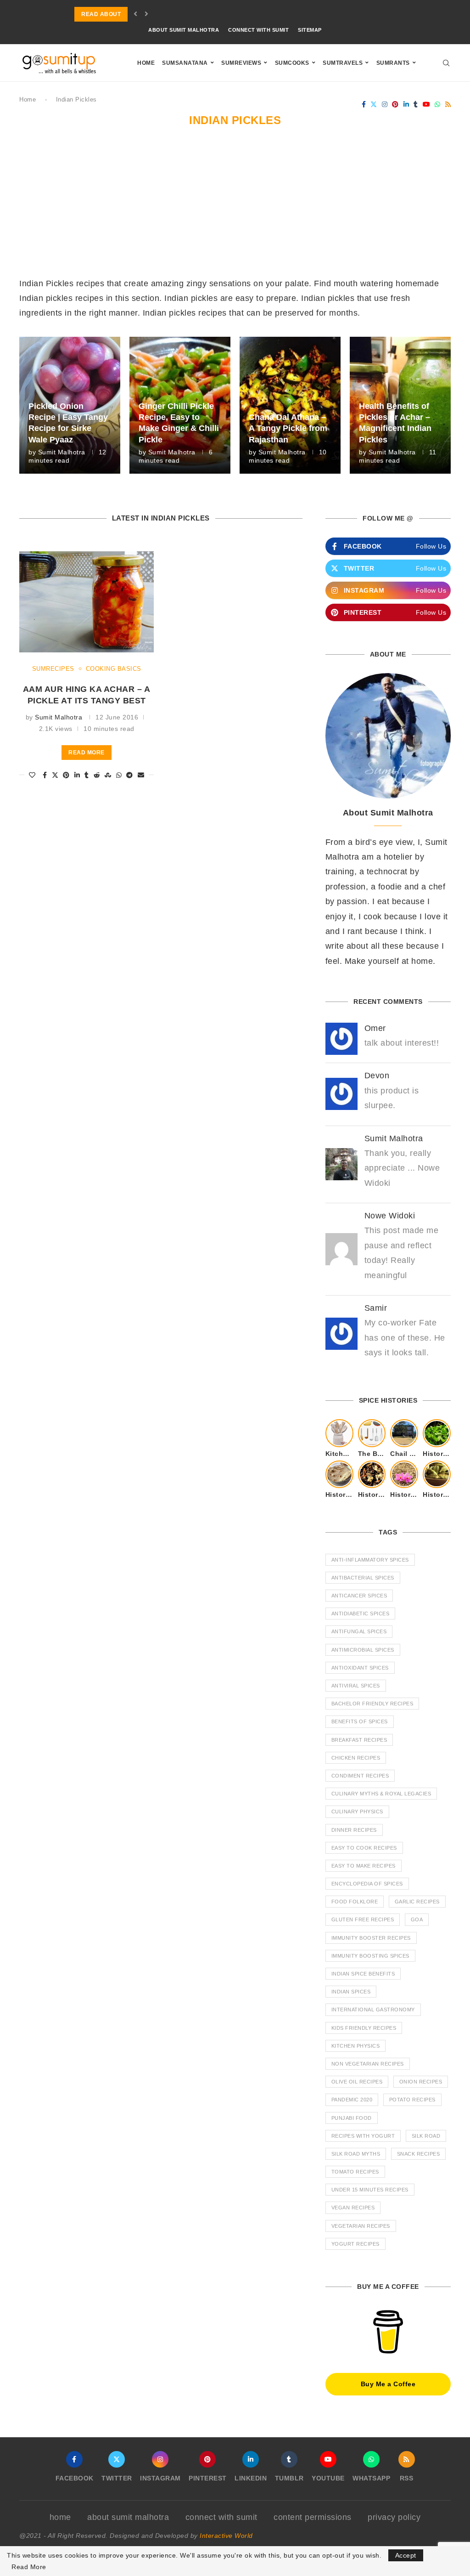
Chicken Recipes (356, 1758)
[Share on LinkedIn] (77, 775)
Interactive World (226, 2536)
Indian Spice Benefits (363, 1974)
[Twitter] (374, 104)
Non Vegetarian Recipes (368, 2064)
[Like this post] (32, 775)
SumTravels (343, 63)
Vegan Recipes (353, 2208)
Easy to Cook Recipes (364, 1848)
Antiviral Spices (356, 1686)
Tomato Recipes (355, 2172)
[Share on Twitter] (55, 775)
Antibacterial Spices (363, 1578)
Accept (406, 2555)
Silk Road (426, 2136)
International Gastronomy (373, 2010)
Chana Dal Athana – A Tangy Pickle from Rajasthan (288, 428)
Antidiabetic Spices (361, 1614)
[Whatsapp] (438, 104)
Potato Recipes (412, 2100)
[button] (136, 14)
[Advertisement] (235, 207)
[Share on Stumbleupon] (108, 775)
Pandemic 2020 (352, 2100)
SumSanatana (185, 63)
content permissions (313, 2517)
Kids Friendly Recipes (364, 2028)
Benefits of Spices (360, 1721)
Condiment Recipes (360, 1776)
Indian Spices (351, 1992)
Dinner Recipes (354, 1830)
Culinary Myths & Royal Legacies (381, 1794)
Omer (375, 1028)
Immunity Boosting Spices (370, 1956)
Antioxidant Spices (360, 1668)
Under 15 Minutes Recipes (370, 2190)
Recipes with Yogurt (363, 2136)
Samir (376, 1308)
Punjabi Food (352, 2118)
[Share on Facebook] (45, 775)
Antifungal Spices (359, 1631)
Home (146, 63)
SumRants (393, 63)
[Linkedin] (406, 104)
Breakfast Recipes (359, 1740)
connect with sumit (258, 30)
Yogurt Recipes (355, 2244)
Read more (87, 753)
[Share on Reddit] (97, 775)
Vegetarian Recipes (361, 2226)
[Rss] (448, 104)
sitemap (310, 30)
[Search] (446, 63)
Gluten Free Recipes (363, 1919)
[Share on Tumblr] (87, 775)
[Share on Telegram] (130, 775)
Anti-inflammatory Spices (370, 1560)
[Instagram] (385, 104)
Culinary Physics (357, 1812)
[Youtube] (427, 104)
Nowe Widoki (390, 1216)
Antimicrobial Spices (363, 1650)
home (60, 2517)
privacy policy (394, 2517)
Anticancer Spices (359, 1596)
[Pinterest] (395, 104)
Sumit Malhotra (62, 452)
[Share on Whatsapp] (119, 775)
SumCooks (292, 63)
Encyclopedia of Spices (367, 1884)
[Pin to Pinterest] (66, 775)
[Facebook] (364, 104)
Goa (417, 1919)
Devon (377, 1076)
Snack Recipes (419, 2154)
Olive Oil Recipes (357, 2082)
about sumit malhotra (184, 30)
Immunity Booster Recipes (371, 1938)
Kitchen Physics (356, 2046)
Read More (29, 2567)
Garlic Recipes (417, 1902)
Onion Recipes (421, 2082)
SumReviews (241, 63)
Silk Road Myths (356, 2154)
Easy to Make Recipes (364, 1866)
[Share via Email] (141, 775)
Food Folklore (355, 1902)
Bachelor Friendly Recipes (372, 1704)
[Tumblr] (416, 104)
